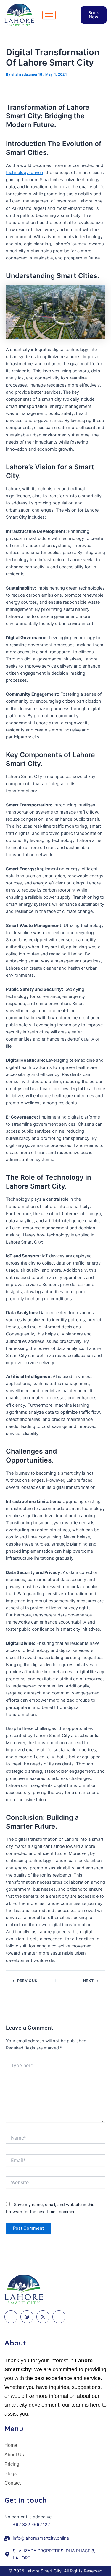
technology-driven (25, 173)
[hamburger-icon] (49, 15)
